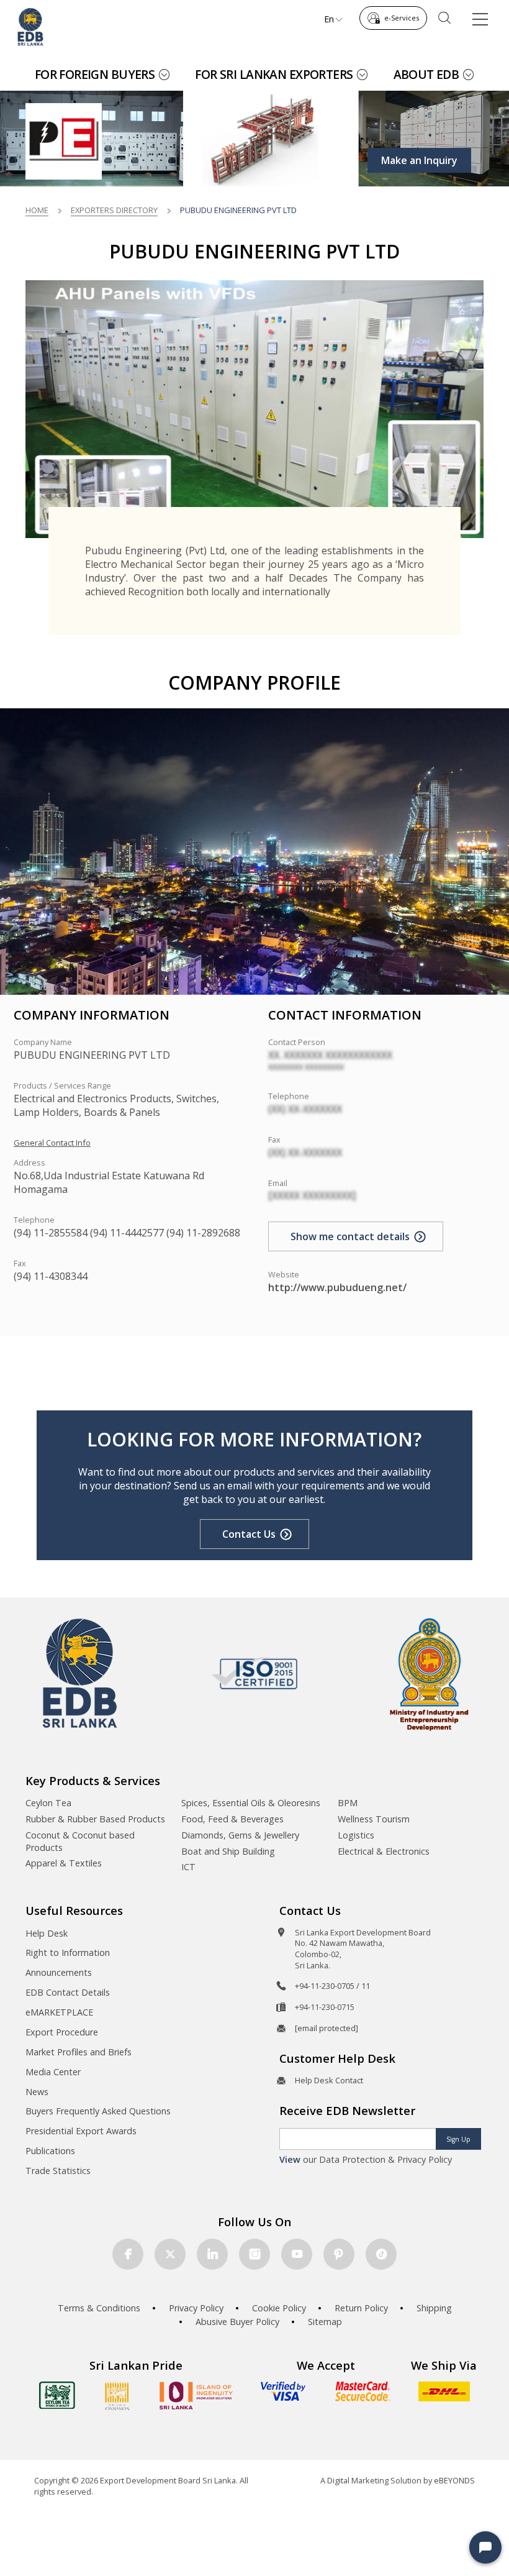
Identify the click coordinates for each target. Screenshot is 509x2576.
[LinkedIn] (212, 2254)
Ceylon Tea (48, 1803)
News (37, 2092)
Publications (50, 2151)
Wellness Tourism (374, 1819)
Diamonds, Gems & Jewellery (240, 1835)
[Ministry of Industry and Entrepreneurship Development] (429, 1674)
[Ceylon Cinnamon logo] (117, 2396)
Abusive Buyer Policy (237, 2322)
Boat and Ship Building (228, 1851)
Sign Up (458, 2139)
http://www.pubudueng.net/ (337, 1287)
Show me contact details (350, 1236)
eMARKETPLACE (59, 2012)
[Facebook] (128, 2254)
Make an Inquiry (419, 160)
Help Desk (47, 1933)
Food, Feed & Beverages (232, 1819)
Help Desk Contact (329, 2080)
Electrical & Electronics (384, 1851)
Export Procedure (62, 2032)
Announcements (59, 1972)
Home (37, 210)
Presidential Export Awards (81, 2131)
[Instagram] (254, 2254)
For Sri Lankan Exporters (274, 74)
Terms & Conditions (99, 2308)
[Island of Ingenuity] (196, 2396)
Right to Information (68, 1953)
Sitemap (325, 2322)
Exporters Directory (114, 210)
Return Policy (361, 2308)
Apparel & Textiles (64, 1863)
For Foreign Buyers (95, 74)
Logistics (356, 1835)
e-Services (402, 18)
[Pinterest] (339, 2254)
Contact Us (249, 1534)
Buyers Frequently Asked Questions (98, 2111)
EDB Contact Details (68, 1992)
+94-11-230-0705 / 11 (332, 1986)
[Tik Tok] (381, 2254)
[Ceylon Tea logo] (57, 2395)
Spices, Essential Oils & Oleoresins (251, 1803)
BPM (348, 1803)
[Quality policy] (255, 1673)
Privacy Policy (196, 2308)
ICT (188, 1867)
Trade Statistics (58, 2171)
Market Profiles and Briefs (79, 2052)
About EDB (426, 74)
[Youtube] (297, 2254)
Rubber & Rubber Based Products (95, 1819)
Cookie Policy (279, 2308)
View (290, 2159)
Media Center (53, 2072)
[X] (170, 2254)
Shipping (434, 2308)
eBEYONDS (454, 2480)
